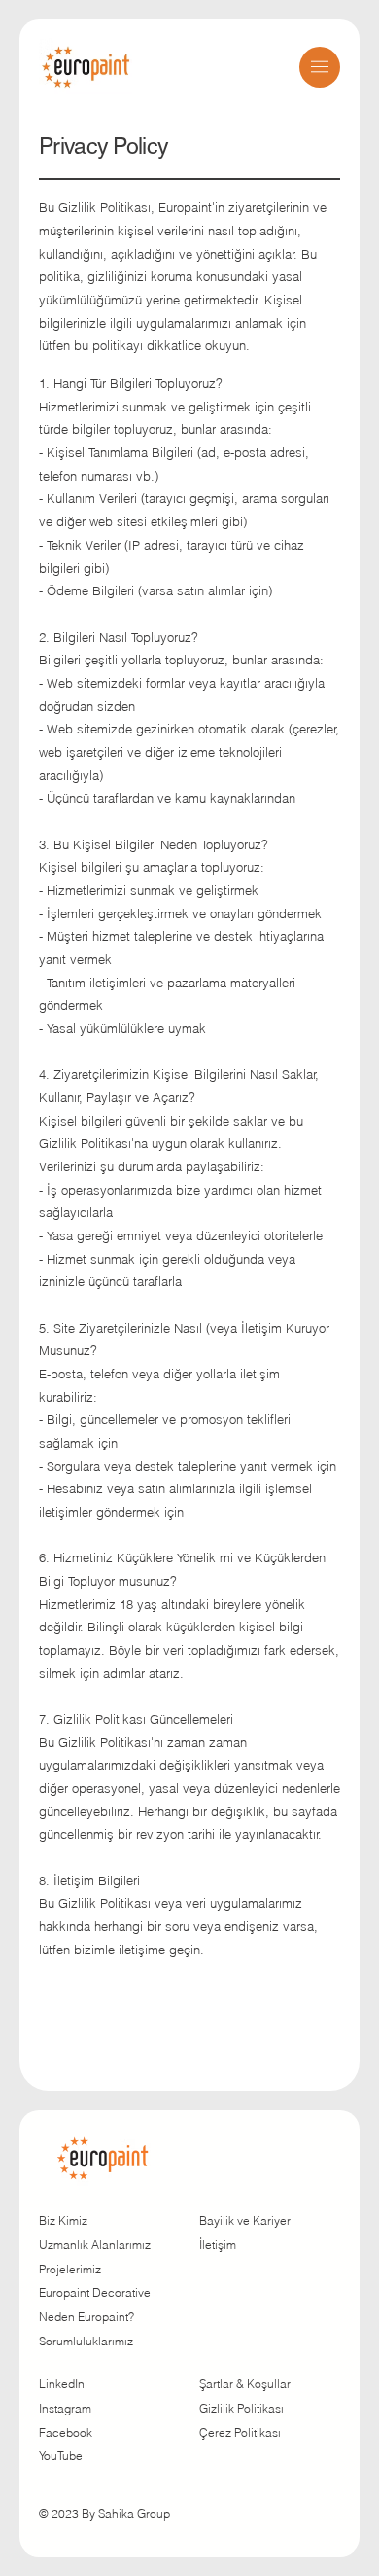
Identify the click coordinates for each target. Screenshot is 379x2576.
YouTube (61, 2456)
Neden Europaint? (86, 2317)
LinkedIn (62, 2384)
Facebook (66, 2433)
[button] (320, 67)
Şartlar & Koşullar (245, 2384)
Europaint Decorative (95, 2292)
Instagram (65, 2408)
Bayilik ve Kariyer (245, 2220)
